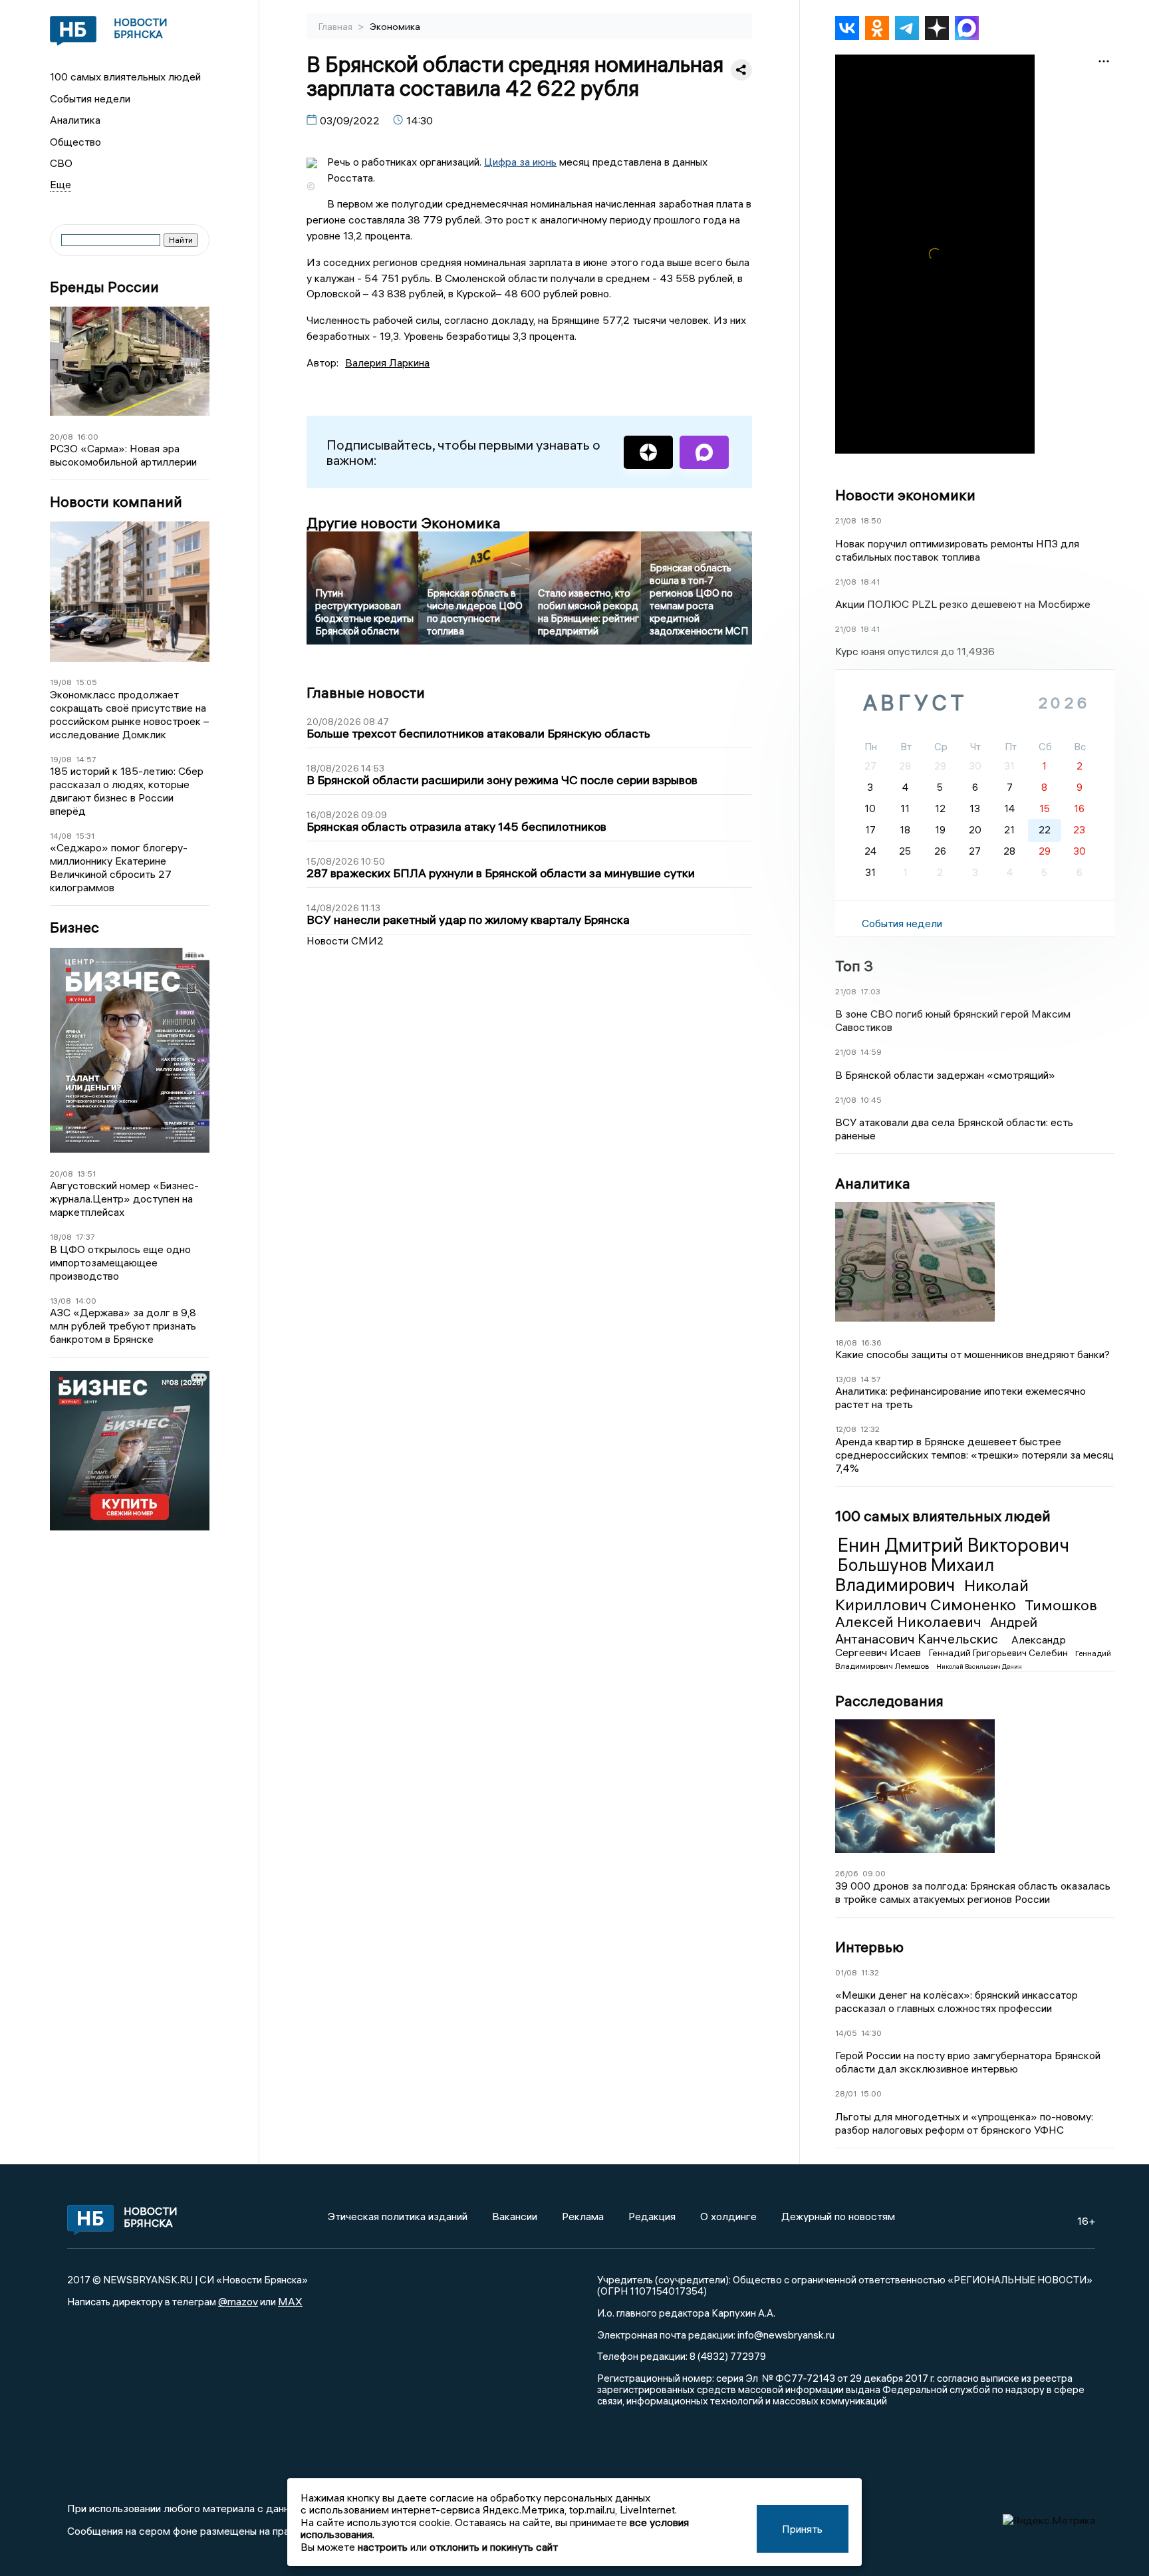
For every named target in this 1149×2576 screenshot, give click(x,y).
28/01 (846, 2093)
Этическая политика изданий (398, 2216)
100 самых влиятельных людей (125, 76)
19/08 (61, 682)
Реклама (583, 2216)
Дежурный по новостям (838, 2216)
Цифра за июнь (520, 162)
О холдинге (728, 2216)
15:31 (85, 836)
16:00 (88, 437)
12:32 (870, 1429)
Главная (336, 27)
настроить (383, 2547)
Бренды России (104, 287)
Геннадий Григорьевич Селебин (999, 1653)
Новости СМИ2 (345, 940)
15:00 (871, 2093)
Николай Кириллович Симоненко (932, 1595)
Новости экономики (905, 495)
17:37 (85, 1237)
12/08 (846, 1429)
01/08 (846, 1972)
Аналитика (75, 120)
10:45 (871, 1100)
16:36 (871, 1343)
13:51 (86, 1174)
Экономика (395, 27)
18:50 (871, 520)
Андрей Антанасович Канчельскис (936, 1630)
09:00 (874, 1873)
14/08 (61, 836)
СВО (61, 163)
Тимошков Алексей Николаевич (966, 1614)
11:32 (870, 1972)
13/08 (61, 1301)
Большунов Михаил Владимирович (915, 1575)
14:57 (86, 759)
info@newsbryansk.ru (786, 2335)
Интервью (869, 1947)
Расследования (889, 1701)
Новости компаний (116, 502)
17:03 (870, 991)
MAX (290, 2301)
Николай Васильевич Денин (979, 1666)
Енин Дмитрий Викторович (954, 1545)
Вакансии (515, 2216)
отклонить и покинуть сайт (494, 2547)
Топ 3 (854, 966)
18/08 (61, 1237)
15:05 (86, 682)
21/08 (846, 520)
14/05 (846, 2033)
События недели (90, 98)
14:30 (871, 2033)
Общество (75, 142)
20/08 (62, 437)
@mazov (238, 2301)
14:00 (86, 1301)
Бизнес (74, 928)
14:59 (871, 1052)
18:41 (870, 582)
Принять (802, 2529)
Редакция (652, 2216)
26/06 (847, 1873)
